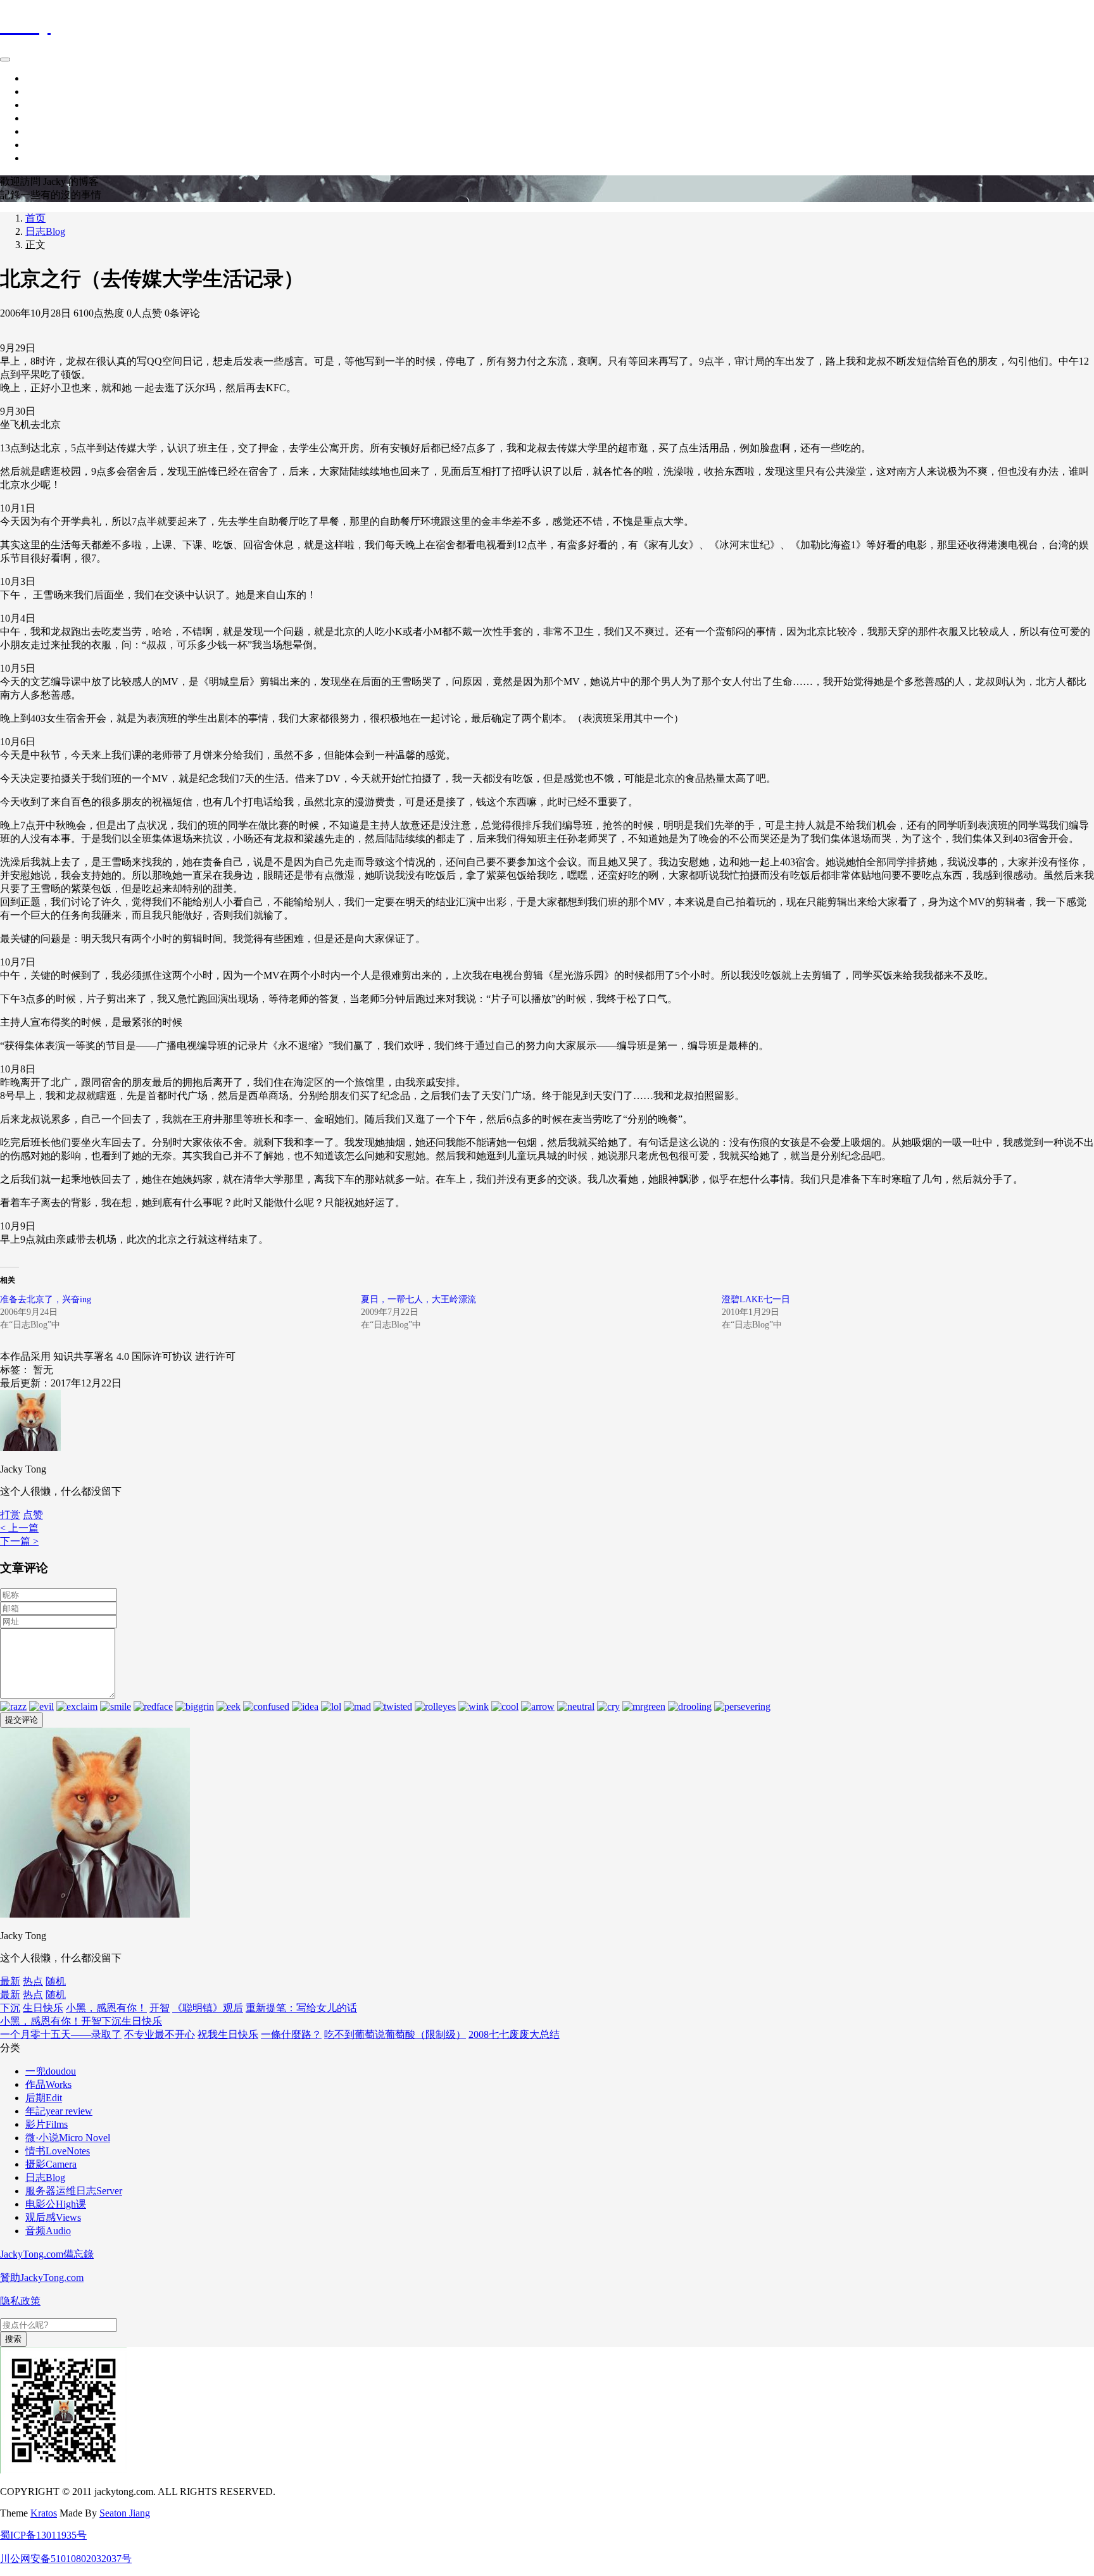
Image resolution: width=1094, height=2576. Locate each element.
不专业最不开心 (160, 2034)
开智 (160, 2008)
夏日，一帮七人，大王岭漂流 (418, 1299)
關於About (48, 118)
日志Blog (45, 231)
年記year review (59, 2111)
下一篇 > (19, 1541)
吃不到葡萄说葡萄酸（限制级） (395, 2034)
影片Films (47, 2124)
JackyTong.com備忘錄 (47, 2254)
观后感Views (53, 2217)
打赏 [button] (10, 1515)
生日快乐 (43, 2008)
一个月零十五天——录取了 (61, 2034)
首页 (35, 78)
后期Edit (44, 2098)
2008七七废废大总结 (514, 2034)
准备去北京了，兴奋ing (46, 1299)
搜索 (13, 2339)
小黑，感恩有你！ (106, 2008)
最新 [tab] (10, 1981)
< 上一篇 (19, 1528)
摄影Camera (51, 2164)
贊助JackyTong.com (42, 2278)
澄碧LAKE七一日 (756, 1299)
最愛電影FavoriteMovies (77, 131)
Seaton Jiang (125, 2513)
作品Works (48, 2084)
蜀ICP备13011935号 (43, 2535)
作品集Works (53, 105)
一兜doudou (51, 2071)
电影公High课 (56, 2204)
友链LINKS (51, 158)
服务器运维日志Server (74, 2191)
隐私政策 (20, 2301)
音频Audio (48, 2231)
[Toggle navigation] (5, 60)
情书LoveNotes (58, 2151)
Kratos (44, 2513)
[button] (33, 1515)
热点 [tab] (33, 1981)
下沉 (10, 2008)
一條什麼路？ (291, 2034)
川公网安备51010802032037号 (66, 2559)
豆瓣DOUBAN (58, 145)
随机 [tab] (56, 1981)
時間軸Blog (50, 91)
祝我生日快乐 (228, 2034)
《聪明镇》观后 (208, 2008)
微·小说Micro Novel (68, 2138)
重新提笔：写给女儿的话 (301, 2008)
